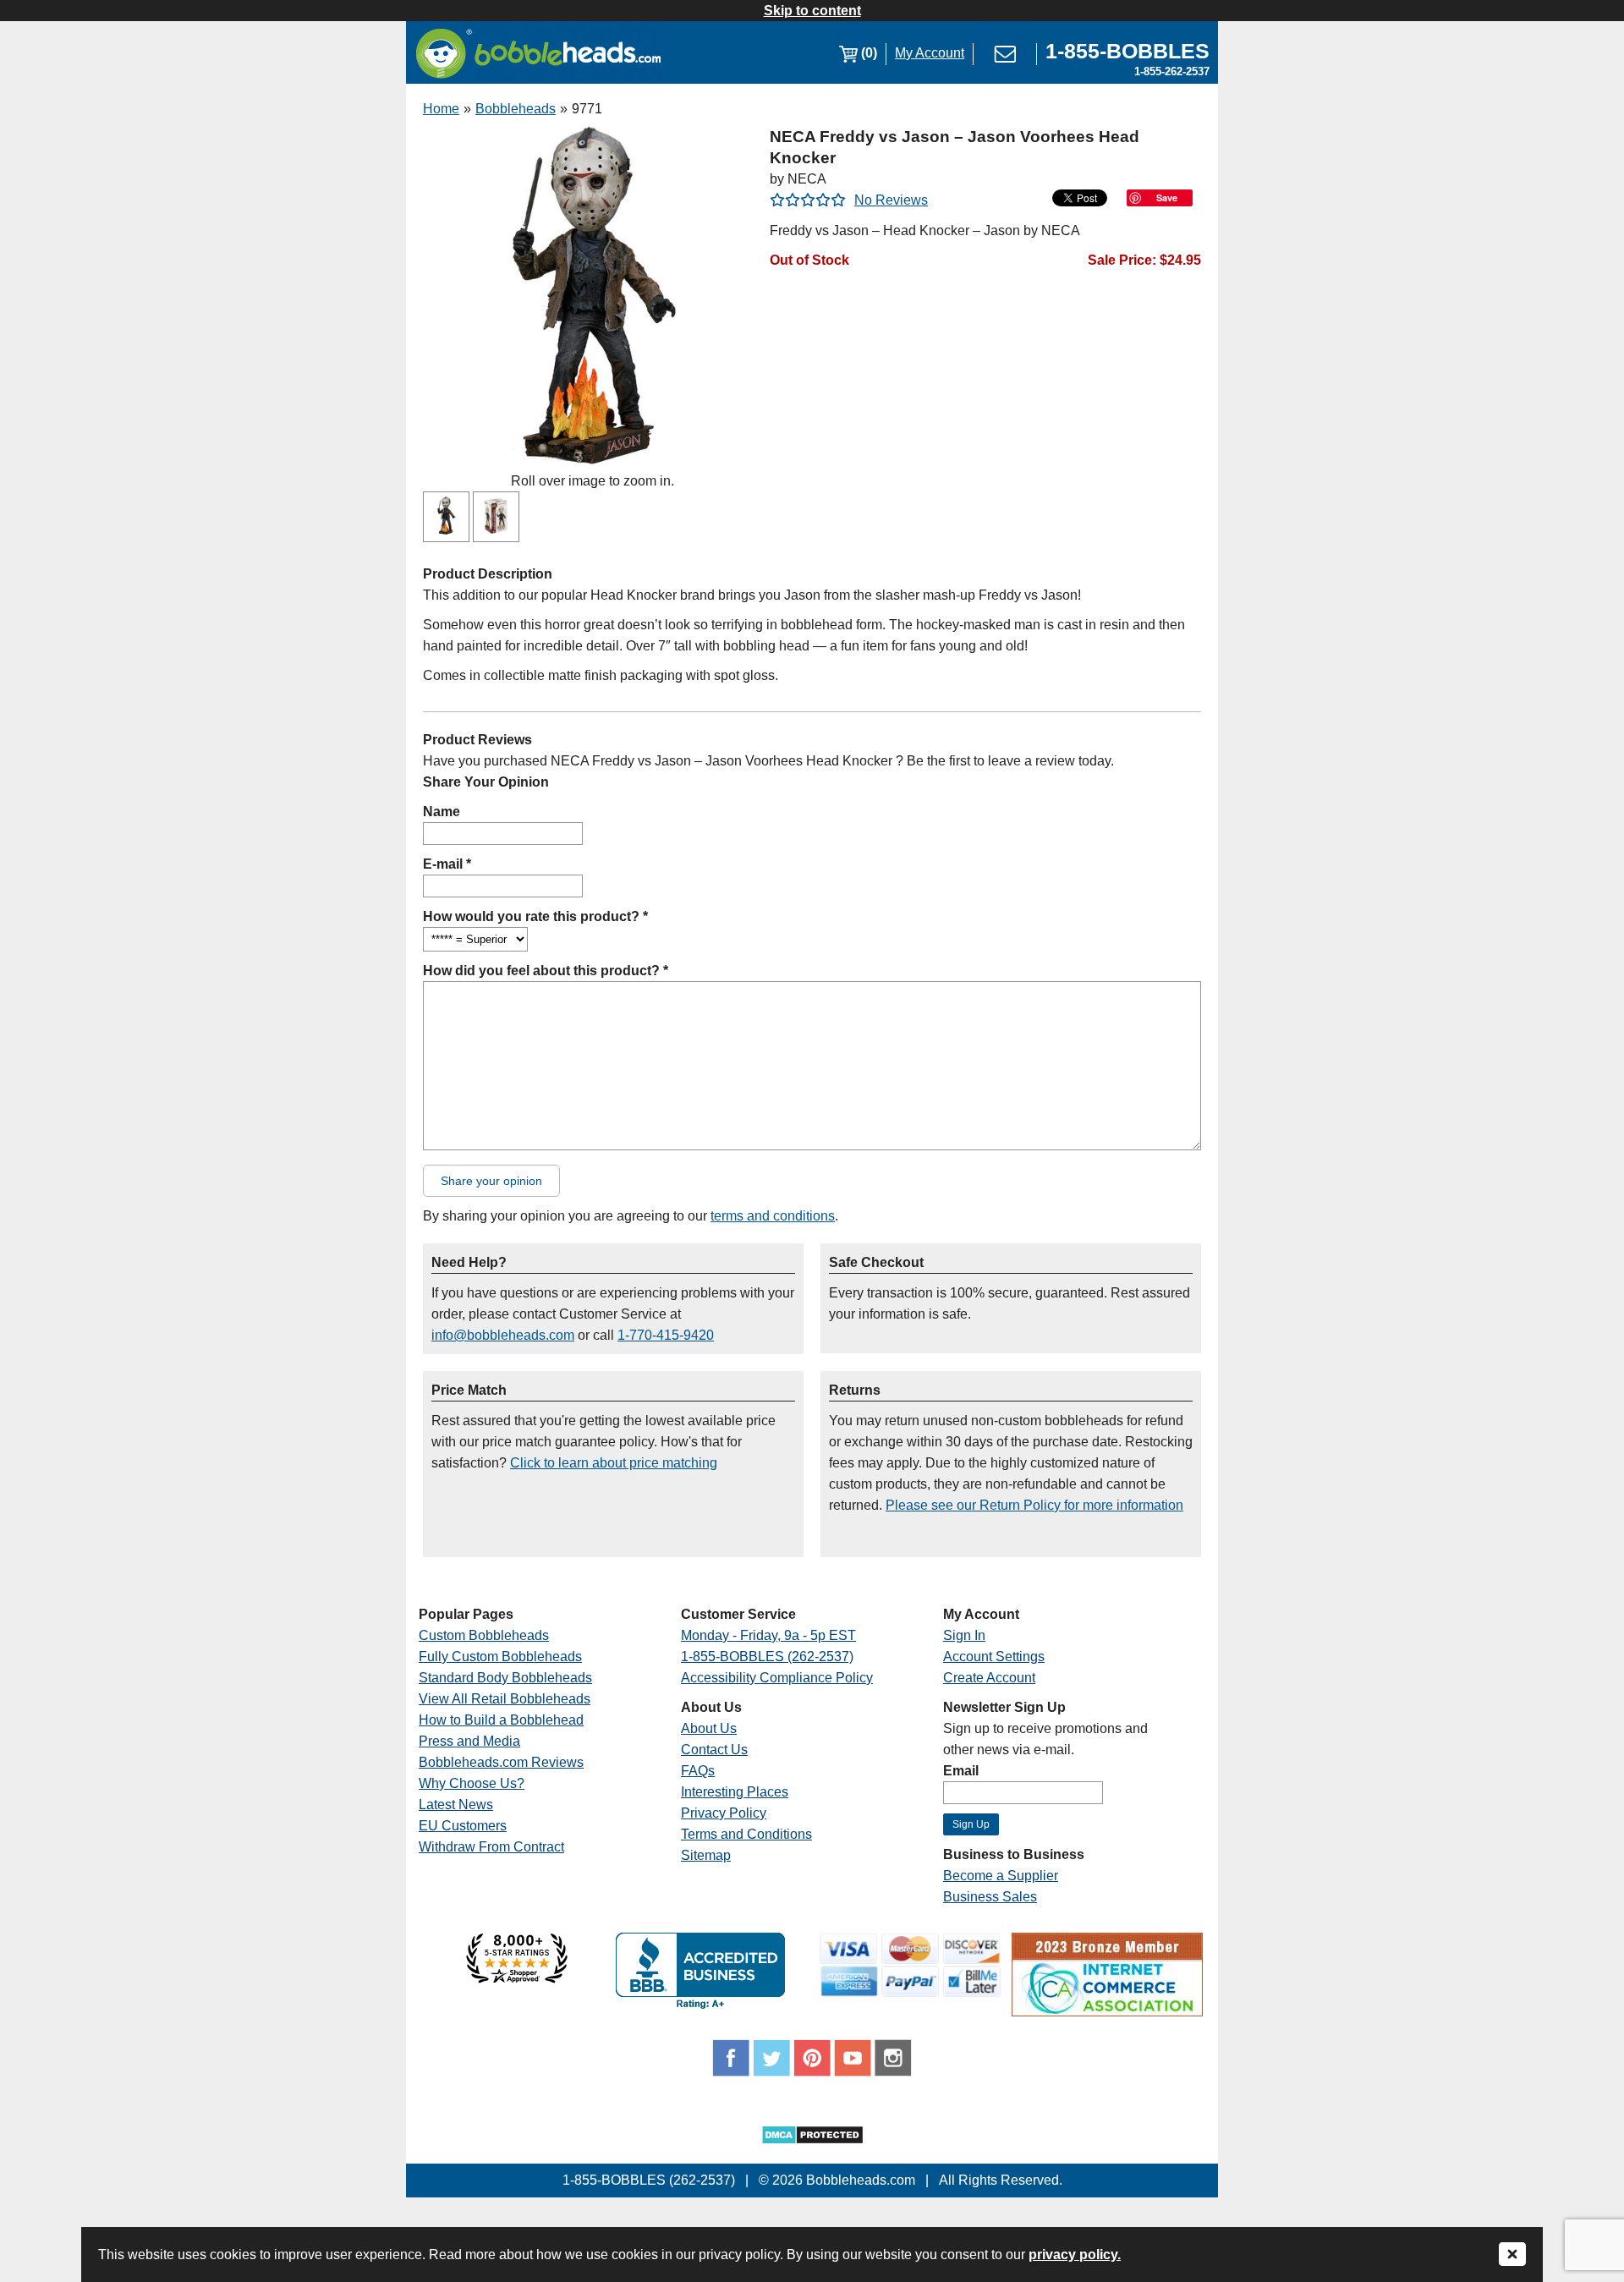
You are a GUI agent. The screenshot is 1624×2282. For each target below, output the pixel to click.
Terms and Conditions (746, 1834)
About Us (709, 1728)
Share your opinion (491, 1181)
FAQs (698, 1771)
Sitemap (706, 1855)
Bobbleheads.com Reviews (501, 1762)
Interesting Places (735, 1792)
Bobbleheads (516, 109)
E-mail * (447, 864)
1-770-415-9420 (666, 1335)
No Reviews (891, 200)
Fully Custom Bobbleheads (500, 1657)
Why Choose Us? (472, 1783)
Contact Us (714, 1750)
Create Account (989, 1678)
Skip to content (812, 11)
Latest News (456, 1805)
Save (1167, 197)
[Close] (1512, 2255)
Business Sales (990, 1897)
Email (961, 1771)
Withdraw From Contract (491, 1847)
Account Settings (994, 1657)
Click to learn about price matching (614, 1463)
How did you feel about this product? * (546, 971)
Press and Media (469, 1741)
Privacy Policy (724, 1813)
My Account (930, 53)
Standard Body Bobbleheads (505, 1678)
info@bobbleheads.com (503, 1335)
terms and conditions (773, 1216)
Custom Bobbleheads (484, 1635)
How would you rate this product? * (535, 916)
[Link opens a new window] (517, 1979)
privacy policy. (1075, 2255)
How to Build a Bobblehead (501, 1720)
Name (442, 812)
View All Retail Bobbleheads (505, 1699)
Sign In (964, 1635)
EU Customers (463, 1826)
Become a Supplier (1001, 1876)
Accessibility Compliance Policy (777, 1678)
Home (441, 109)
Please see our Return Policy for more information (1034, 1505)
